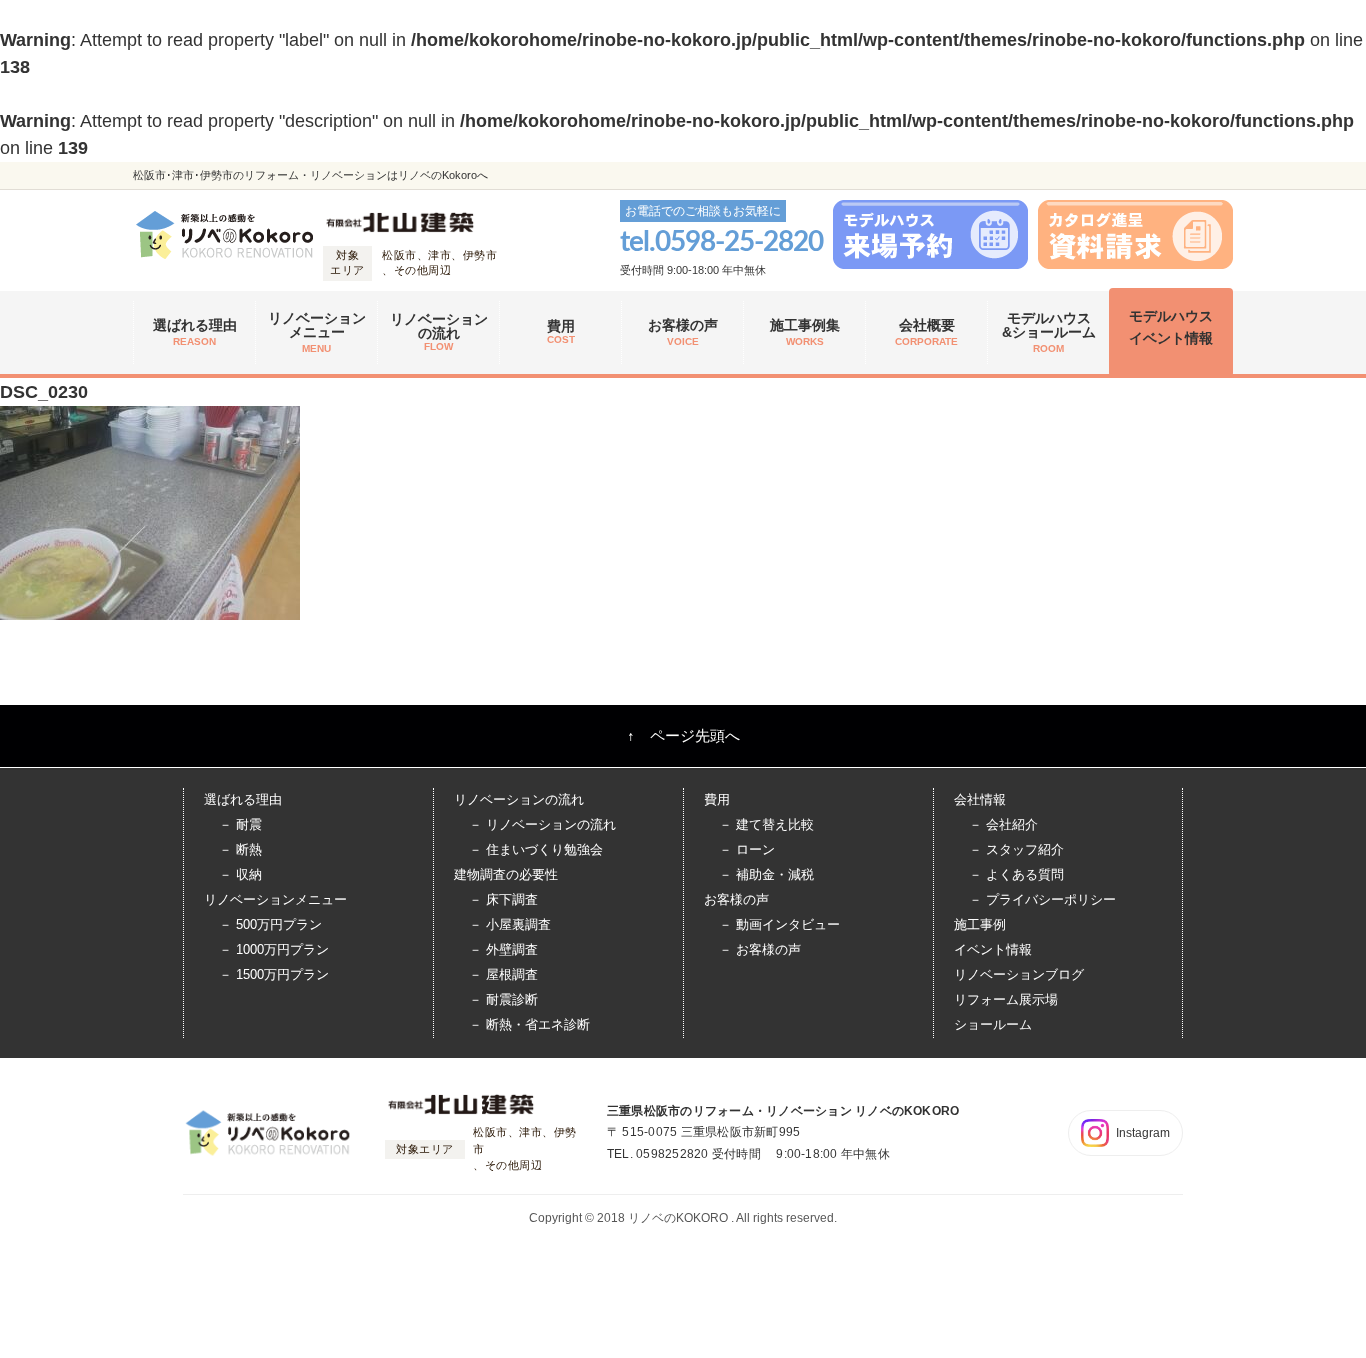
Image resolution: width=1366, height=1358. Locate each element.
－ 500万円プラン (270, 924)
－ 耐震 (240, 824)
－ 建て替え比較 (766, 824)
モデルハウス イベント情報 (1171, 327)
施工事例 (980, 924)
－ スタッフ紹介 (1016, 849)
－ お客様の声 (760, 949)
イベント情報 (993, 949)
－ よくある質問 (1016, 874)
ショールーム (993, 1024)
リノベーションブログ (1019, 974)
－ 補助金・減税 (766, 874)
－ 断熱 (240, 849)
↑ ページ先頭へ (683, 735)
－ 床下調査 (503, 899)
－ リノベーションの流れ (542, 824)
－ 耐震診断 (503, 999)
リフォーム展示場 (1006, 999)
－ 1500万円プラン (274, 974)
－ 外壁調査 (503, 949)
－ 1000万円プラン (274, 949)
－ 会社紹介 (1003, 824)
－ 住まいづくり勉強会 (536, 849)
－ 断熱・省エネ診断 (529, 1024)
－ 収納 (240, 874)
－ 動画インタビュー (779, 924)
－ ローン (747, 849)
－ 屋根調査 (503, 974)
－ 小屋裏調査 (510, 924)
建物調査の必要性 (506, 874)
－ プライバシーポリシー (1042, 899)
